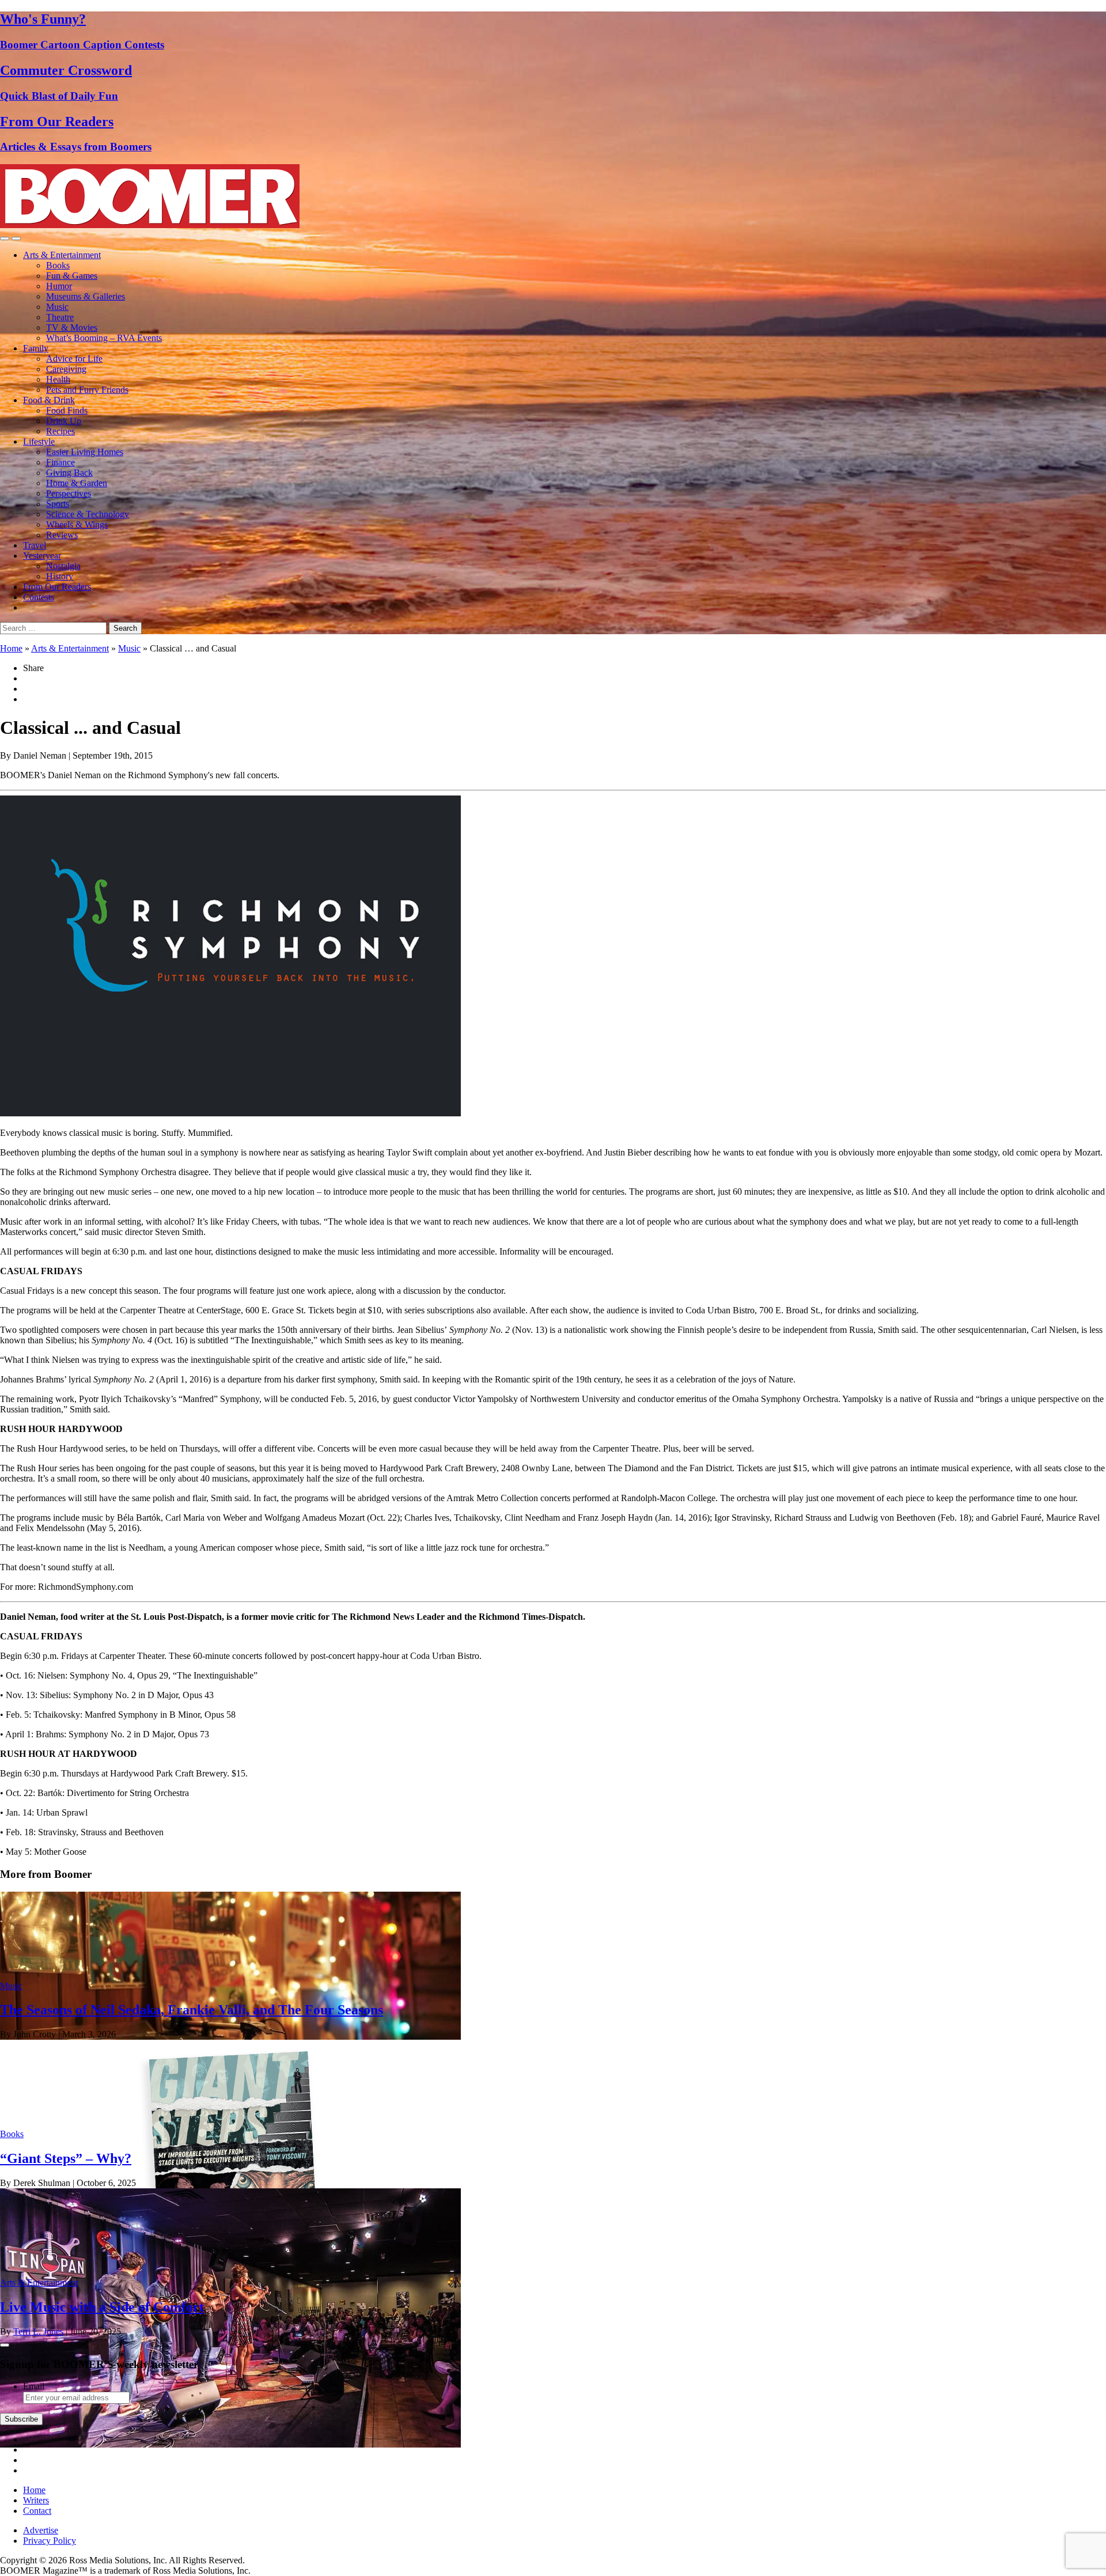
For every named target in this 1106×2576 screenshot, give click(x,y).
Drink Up (64, 421)
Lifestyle (39, 442)
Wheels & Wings (77, 524)
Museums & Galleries (86, 296)
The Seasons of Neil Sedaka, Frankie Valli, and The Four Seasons (192, 2010)
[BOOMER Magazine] (150, 225)
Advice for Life (74, 359)
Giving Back (69, 473)
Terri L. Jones (38, 2331)
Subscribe (21, 2419)
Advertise (41, 2530)
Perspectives (69, 493)
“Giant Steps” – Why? (66, 2158)
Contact (37, 2511)
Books (58, 265)
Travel (35, 545)
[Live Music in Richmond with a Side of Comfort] (230, 2444)
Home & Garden (77, 483)
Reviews (62, 535)
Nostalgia (63, 566)
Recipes (60, 431)
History (60, 576)
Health (58, 379)
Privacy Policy (50, 2541)
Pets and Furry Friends (87, 390)
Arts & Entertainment (62, 255)
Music (57, 307)
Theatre (60, 317)
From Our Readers (57, 587)
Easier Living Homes (85, 452)
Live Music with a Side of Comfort (102, 2307)
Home (11, 648)
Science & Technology (88, 514)
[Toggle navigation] (5, 238)
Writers (36, 2500)
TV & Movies (72, 327)
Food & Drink (49, 400)
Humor (59, 286)
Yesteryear (42, 556)
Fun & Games (72, 276)
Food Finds (67, 410)
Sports (58, 504)
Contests (39, 597)
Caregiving (66, 369)
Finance (60, 462)
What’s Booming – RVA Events (104, 338)
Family (36, 348)
